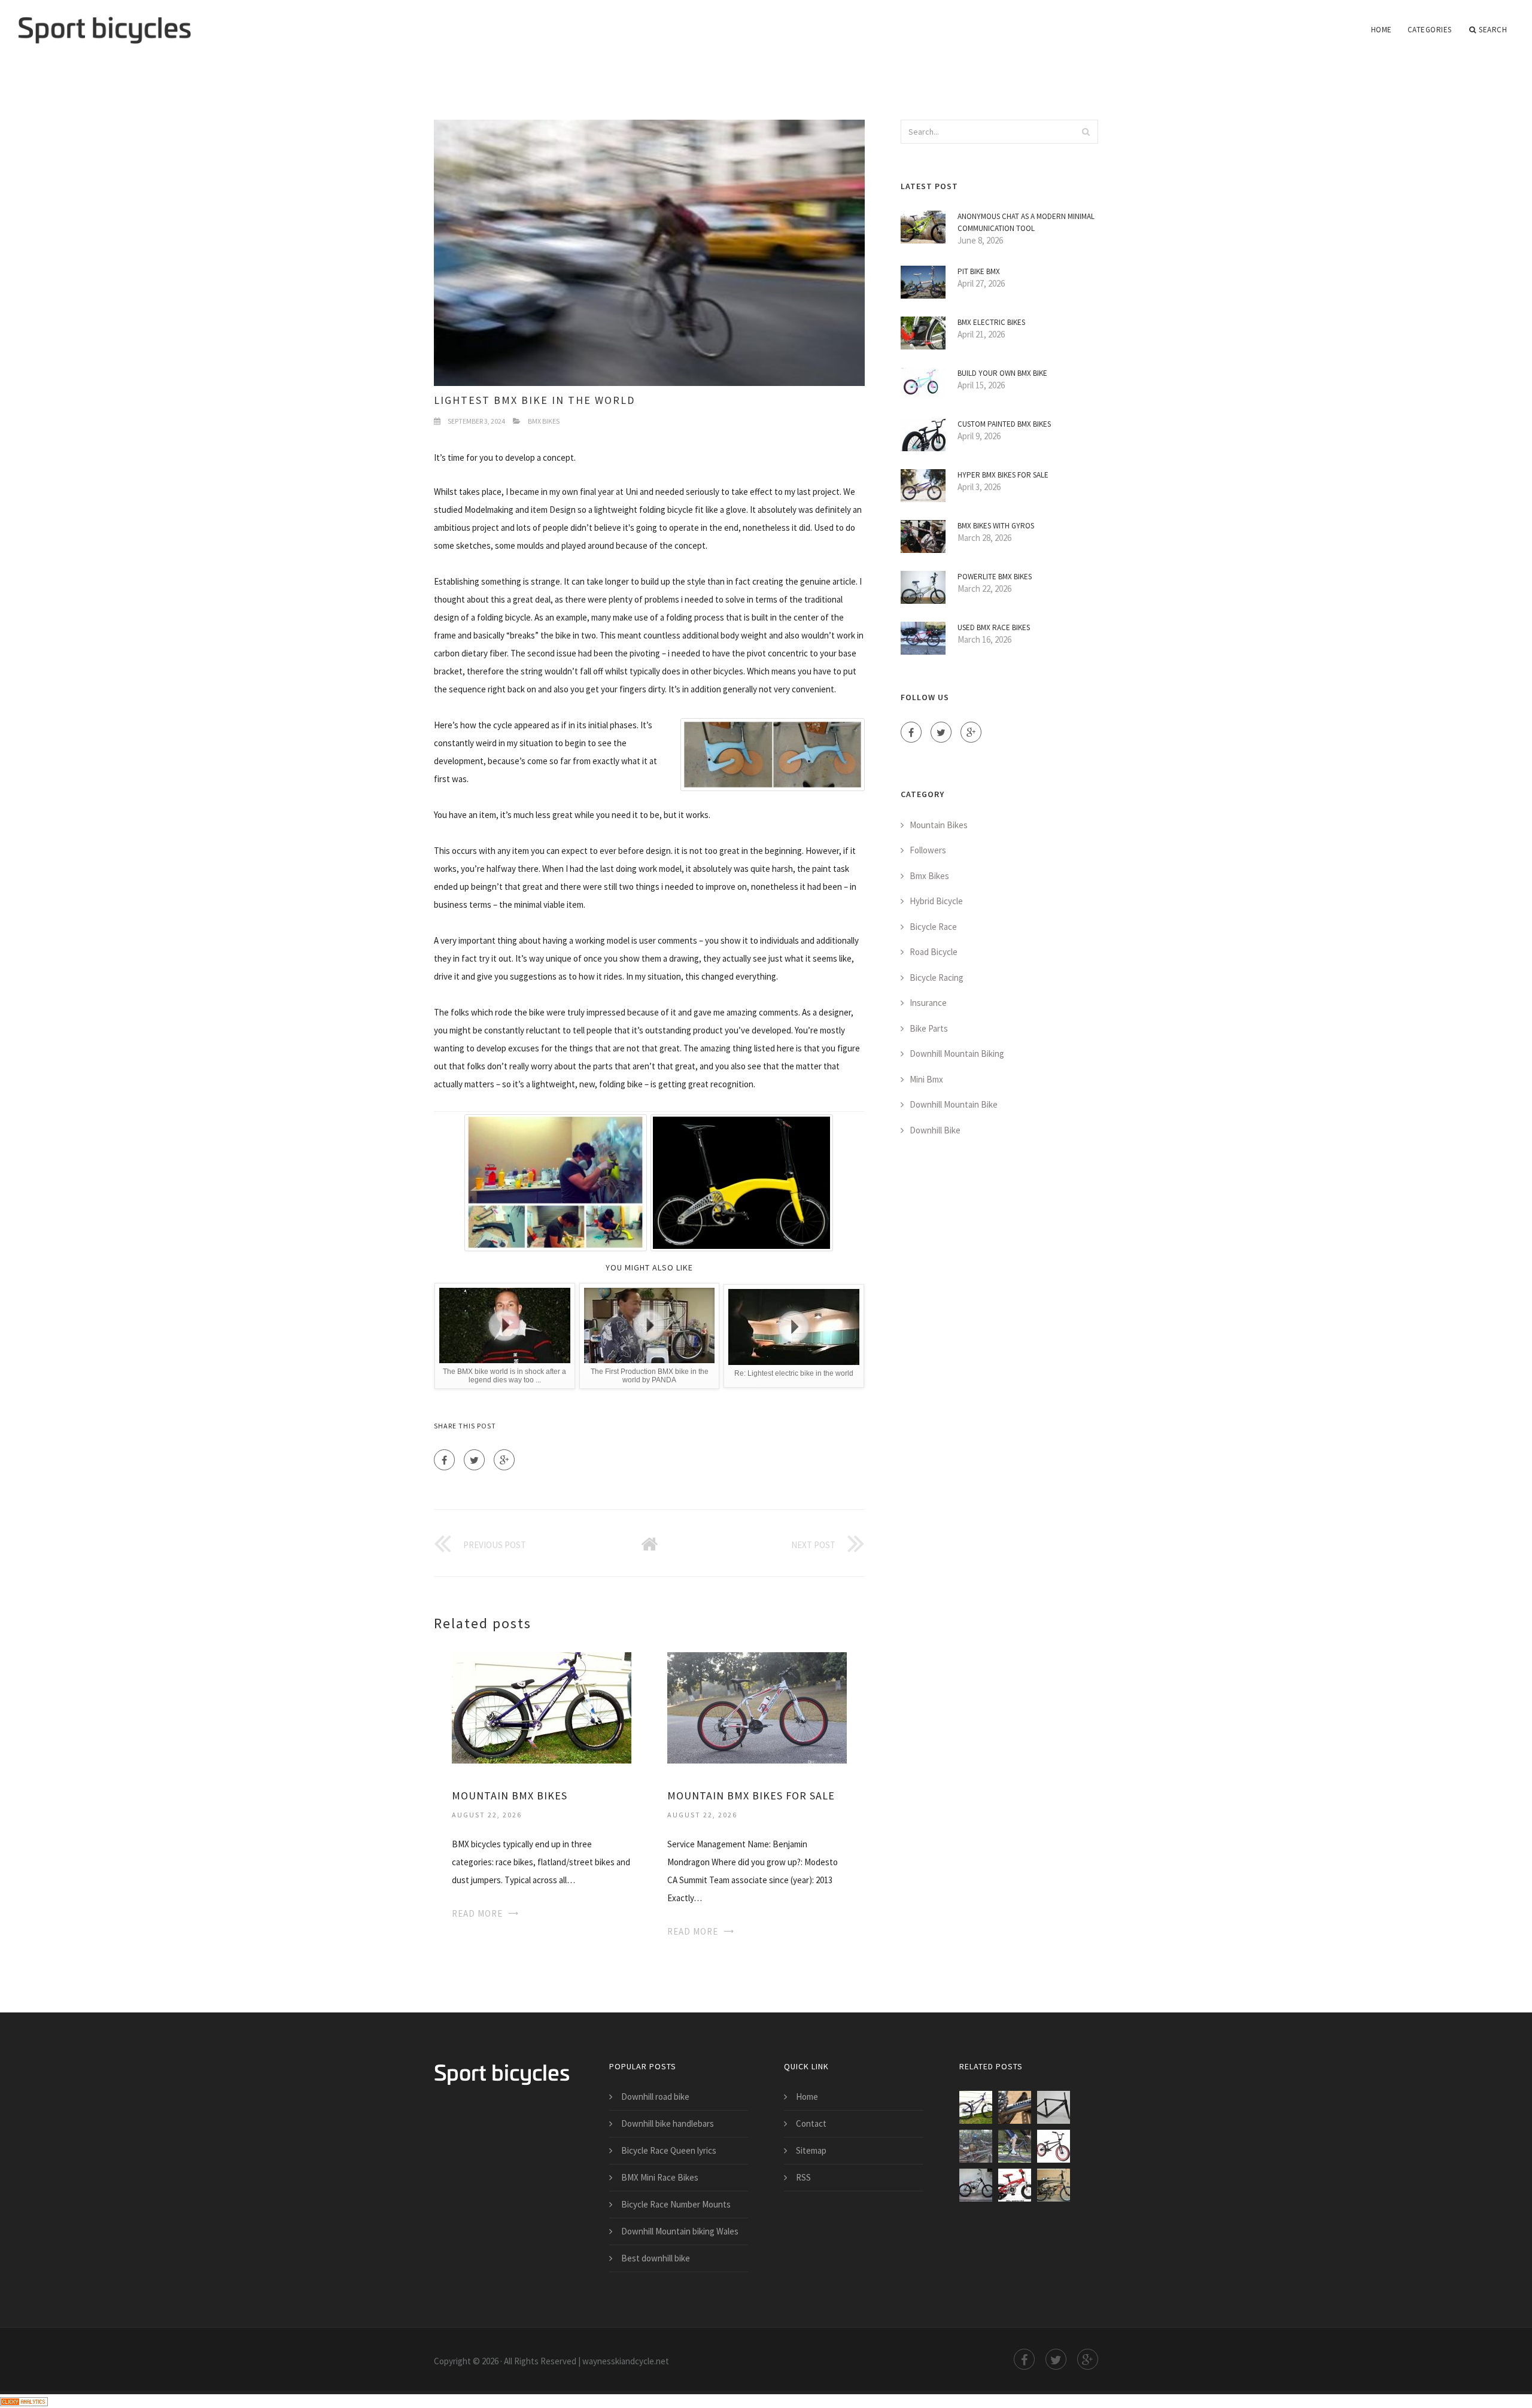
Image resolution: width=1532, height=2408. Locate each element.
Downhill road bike (655, 2097)
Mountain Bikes (939, 825)
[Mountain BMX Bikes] (542, 1707)
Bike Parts (929, 1028)
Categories (1430, 30)
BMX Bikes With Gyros (996, 526)
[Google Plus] (504, 1460)
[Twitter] (474, 1460)
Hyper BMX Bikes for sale (1003, 475)
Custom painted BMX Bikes (1004, 424)
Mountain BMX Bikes (510, 1796)
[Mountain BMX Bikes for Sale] (757, 1707)
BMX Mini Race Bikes (660, 2177)
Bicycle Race (933, 927)
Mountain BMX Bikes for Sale (751, 1796)
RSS (803, 2177)
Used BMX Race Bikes (994, 627)
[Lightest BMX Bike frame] (1054, 2107)
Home (1381, 30)
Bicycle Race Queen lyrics (669, 2150)
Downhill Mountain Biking (957, 1053)
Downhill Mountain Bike (954, 1104)
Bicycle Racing (937, 978)
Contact (811, 2123)
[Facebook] (444, 1460)
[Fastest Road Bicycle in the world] (1015, 2146)
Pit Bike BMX (979, 271)
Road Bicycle (934, 952)
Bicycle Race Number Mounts (676, 2204)
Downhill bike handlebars (668, 2123)
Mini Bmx (926, 1079)
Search (1493, 30)
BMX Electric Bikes (991, 322)
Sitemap (811, 2150)
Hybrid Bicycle (936, 901)
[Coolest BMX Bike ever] (976, 2185)
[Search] (1086, 132)
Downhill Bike (935, 1130)
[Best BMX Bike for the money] (1054, 2146)
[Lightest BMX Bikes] (976, 2146)
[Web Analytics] (24, 2401)
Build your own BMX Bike (1002, 373)
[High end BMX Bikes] (1015, 2185)
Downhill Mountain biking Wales (680, 2231)
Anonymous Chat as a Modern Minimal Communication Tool (1026, 222)
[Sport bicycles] (104, 22)
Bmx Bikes (544, 421)
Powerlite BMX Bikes (995, 577)
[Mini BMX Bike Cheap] (1054, 2185)
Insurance (928, 1003)
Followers (928, 850)
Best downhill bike (656, 2258)
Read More (477, 1913)
